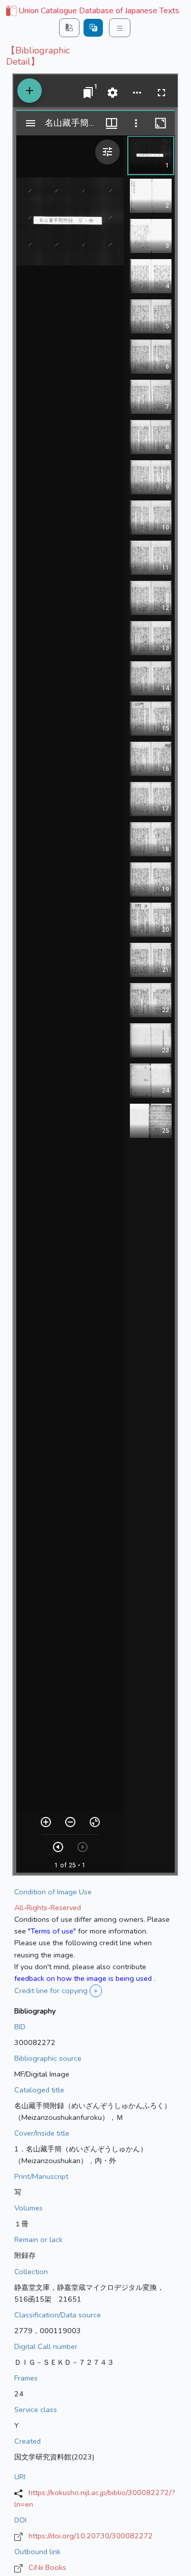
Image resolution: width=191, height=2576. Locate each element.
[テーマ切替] (69, 28)
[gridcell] (92, 11)
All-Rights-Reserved (48, 1908)
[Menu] (120, 28)
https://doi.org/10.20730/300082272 (91, 2536)
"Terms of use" (52, 1931)
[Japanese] (93, 28)
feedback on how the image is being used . (85, 1978)
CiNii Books (47, 2567)
